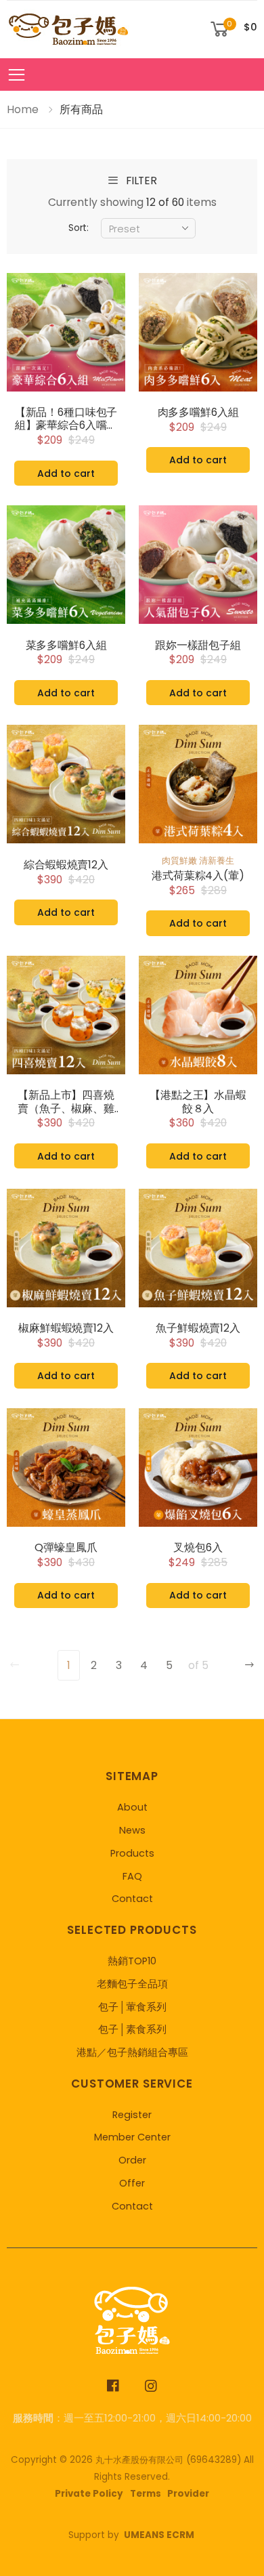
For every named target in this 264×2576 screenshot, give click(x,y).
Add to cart (66, 473)
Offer (132, 2183)
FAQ (132, 1876)
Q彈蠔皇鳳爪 (66, 1548)
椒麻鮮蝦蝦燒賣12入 (66, 1328)
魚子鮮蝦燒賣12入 (198, 1328)
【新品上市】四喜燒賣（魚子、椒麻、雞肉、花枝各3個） (66, 1102)
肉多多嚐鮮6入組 (198, 413)
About (132, 1807)
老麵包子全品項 (132, 1984)
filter (141, 181)
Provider (188, 2494)
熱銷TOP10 (132, 1961)
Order (132, 2160)
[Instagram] (151, 2386)
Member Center (132, 2137)
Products (132, 1853)
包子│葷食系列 (132, 2007)
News (132, 1830)
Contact (132, 1899)
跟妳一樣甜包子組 (198, 646)
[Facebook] (113, 2386)
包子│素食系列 (132, 2029)
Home (23, 109)
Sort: (79, 228)
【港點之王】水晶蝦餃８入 (198, 1102)
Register (132, 2115)
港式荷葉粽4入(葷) (198, 876)
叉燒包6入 (198, 1548)
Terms (146, 2494)
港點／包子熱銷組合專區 (132, 2052)
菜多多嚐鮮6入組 (66, 646)
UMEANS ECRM (159, 2535)
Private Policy (89, 2494)
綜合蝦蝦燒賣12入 (66, 865)
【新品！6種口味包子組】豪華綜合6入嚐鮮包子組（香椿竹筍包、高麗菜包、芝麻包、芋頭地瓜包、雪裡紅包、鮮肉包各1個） (66, 419)
